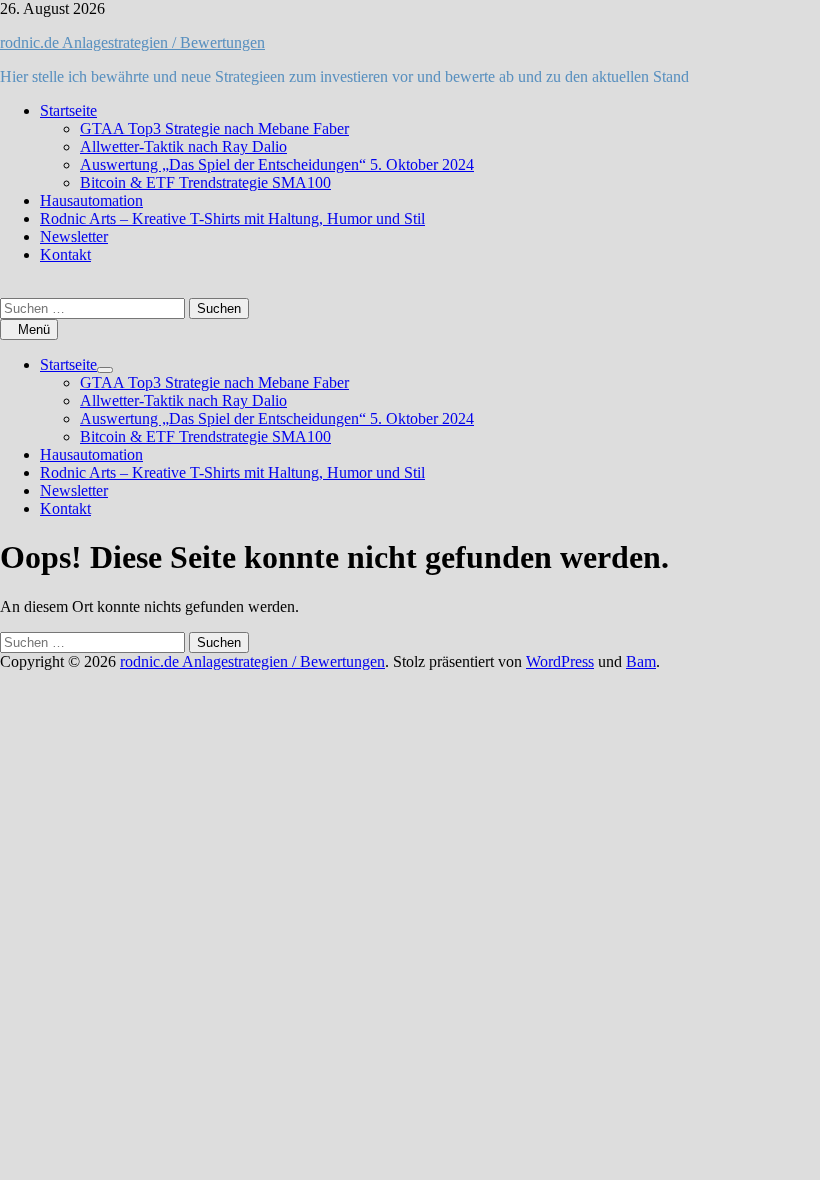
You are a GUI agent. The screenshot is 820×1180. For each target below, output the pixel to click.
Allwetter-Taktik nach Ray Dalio (183, 146)
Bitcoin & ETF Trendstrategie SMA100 (205, 182)
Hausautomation (91, 200)
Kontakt (65, 254)
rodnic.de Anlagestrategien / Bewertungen (132, 42)
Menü (34, 329)
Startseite (68, 110)
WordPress (560, 661)
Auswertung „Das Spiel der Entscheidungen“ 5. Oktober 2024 (277, 164)
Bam (641, 661)
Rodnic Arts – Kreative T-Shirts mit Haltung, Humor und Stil (232, 218)
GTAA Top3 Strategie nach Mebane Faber (214, 128)
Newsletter (74, 236)
